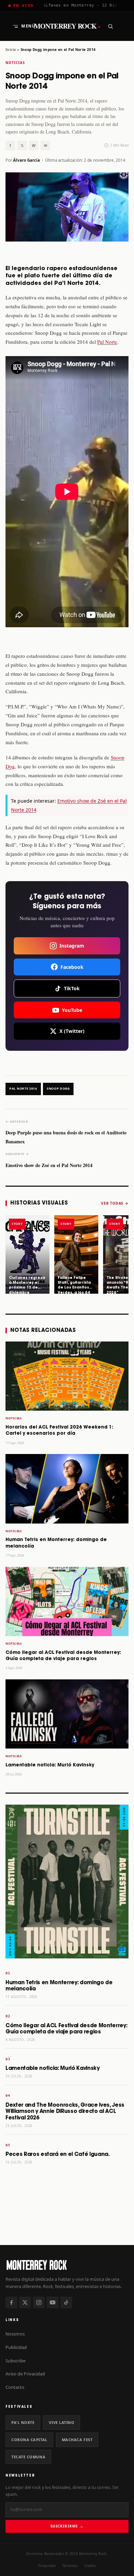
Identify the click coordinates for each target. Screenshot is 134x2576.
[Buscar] (110, 26)
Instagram (72, 946)
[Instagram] (39, 2302)
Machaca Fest (77, 2440)
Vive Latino (62, 2422)
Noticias (15, 63)
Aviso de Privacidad (25, 2374)
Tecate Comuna (28, 2457)
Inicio (11, 50)
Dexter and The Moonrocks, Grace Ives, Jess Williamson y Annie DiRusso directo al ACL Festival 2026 (65, 2112)
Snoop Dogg (58, 1089)
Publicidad (16, 2347)
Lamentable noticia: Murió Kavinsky (50, 1765)
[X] (25, 2302)
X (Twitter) (72, 1031)
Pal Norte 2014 (23, 1089)
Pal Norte (107, 342)
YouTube (72, 1010)
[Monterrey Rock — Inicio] (67, 2265)
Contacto (15, 2387)
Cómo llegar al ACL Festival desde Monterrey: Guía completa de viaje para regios (66, 2029)
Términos (70, 2566)
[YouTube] (53, 2302)
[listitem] (27, 1254)
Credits (90, 2566)
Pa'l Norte (23, 2422)
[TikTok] (66, 2302)
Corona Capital (29, 2440)
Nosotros (15, 2334)
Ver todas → (115, 1203)
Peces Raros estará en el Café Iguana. (58, 2154)
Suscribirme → (67, 2526)
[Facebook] (11, 2302)
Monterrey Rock (67, 26)
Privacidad (47, 2566)
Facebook (72, 967)
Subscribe (15, 2361)
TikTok (72, 988)
